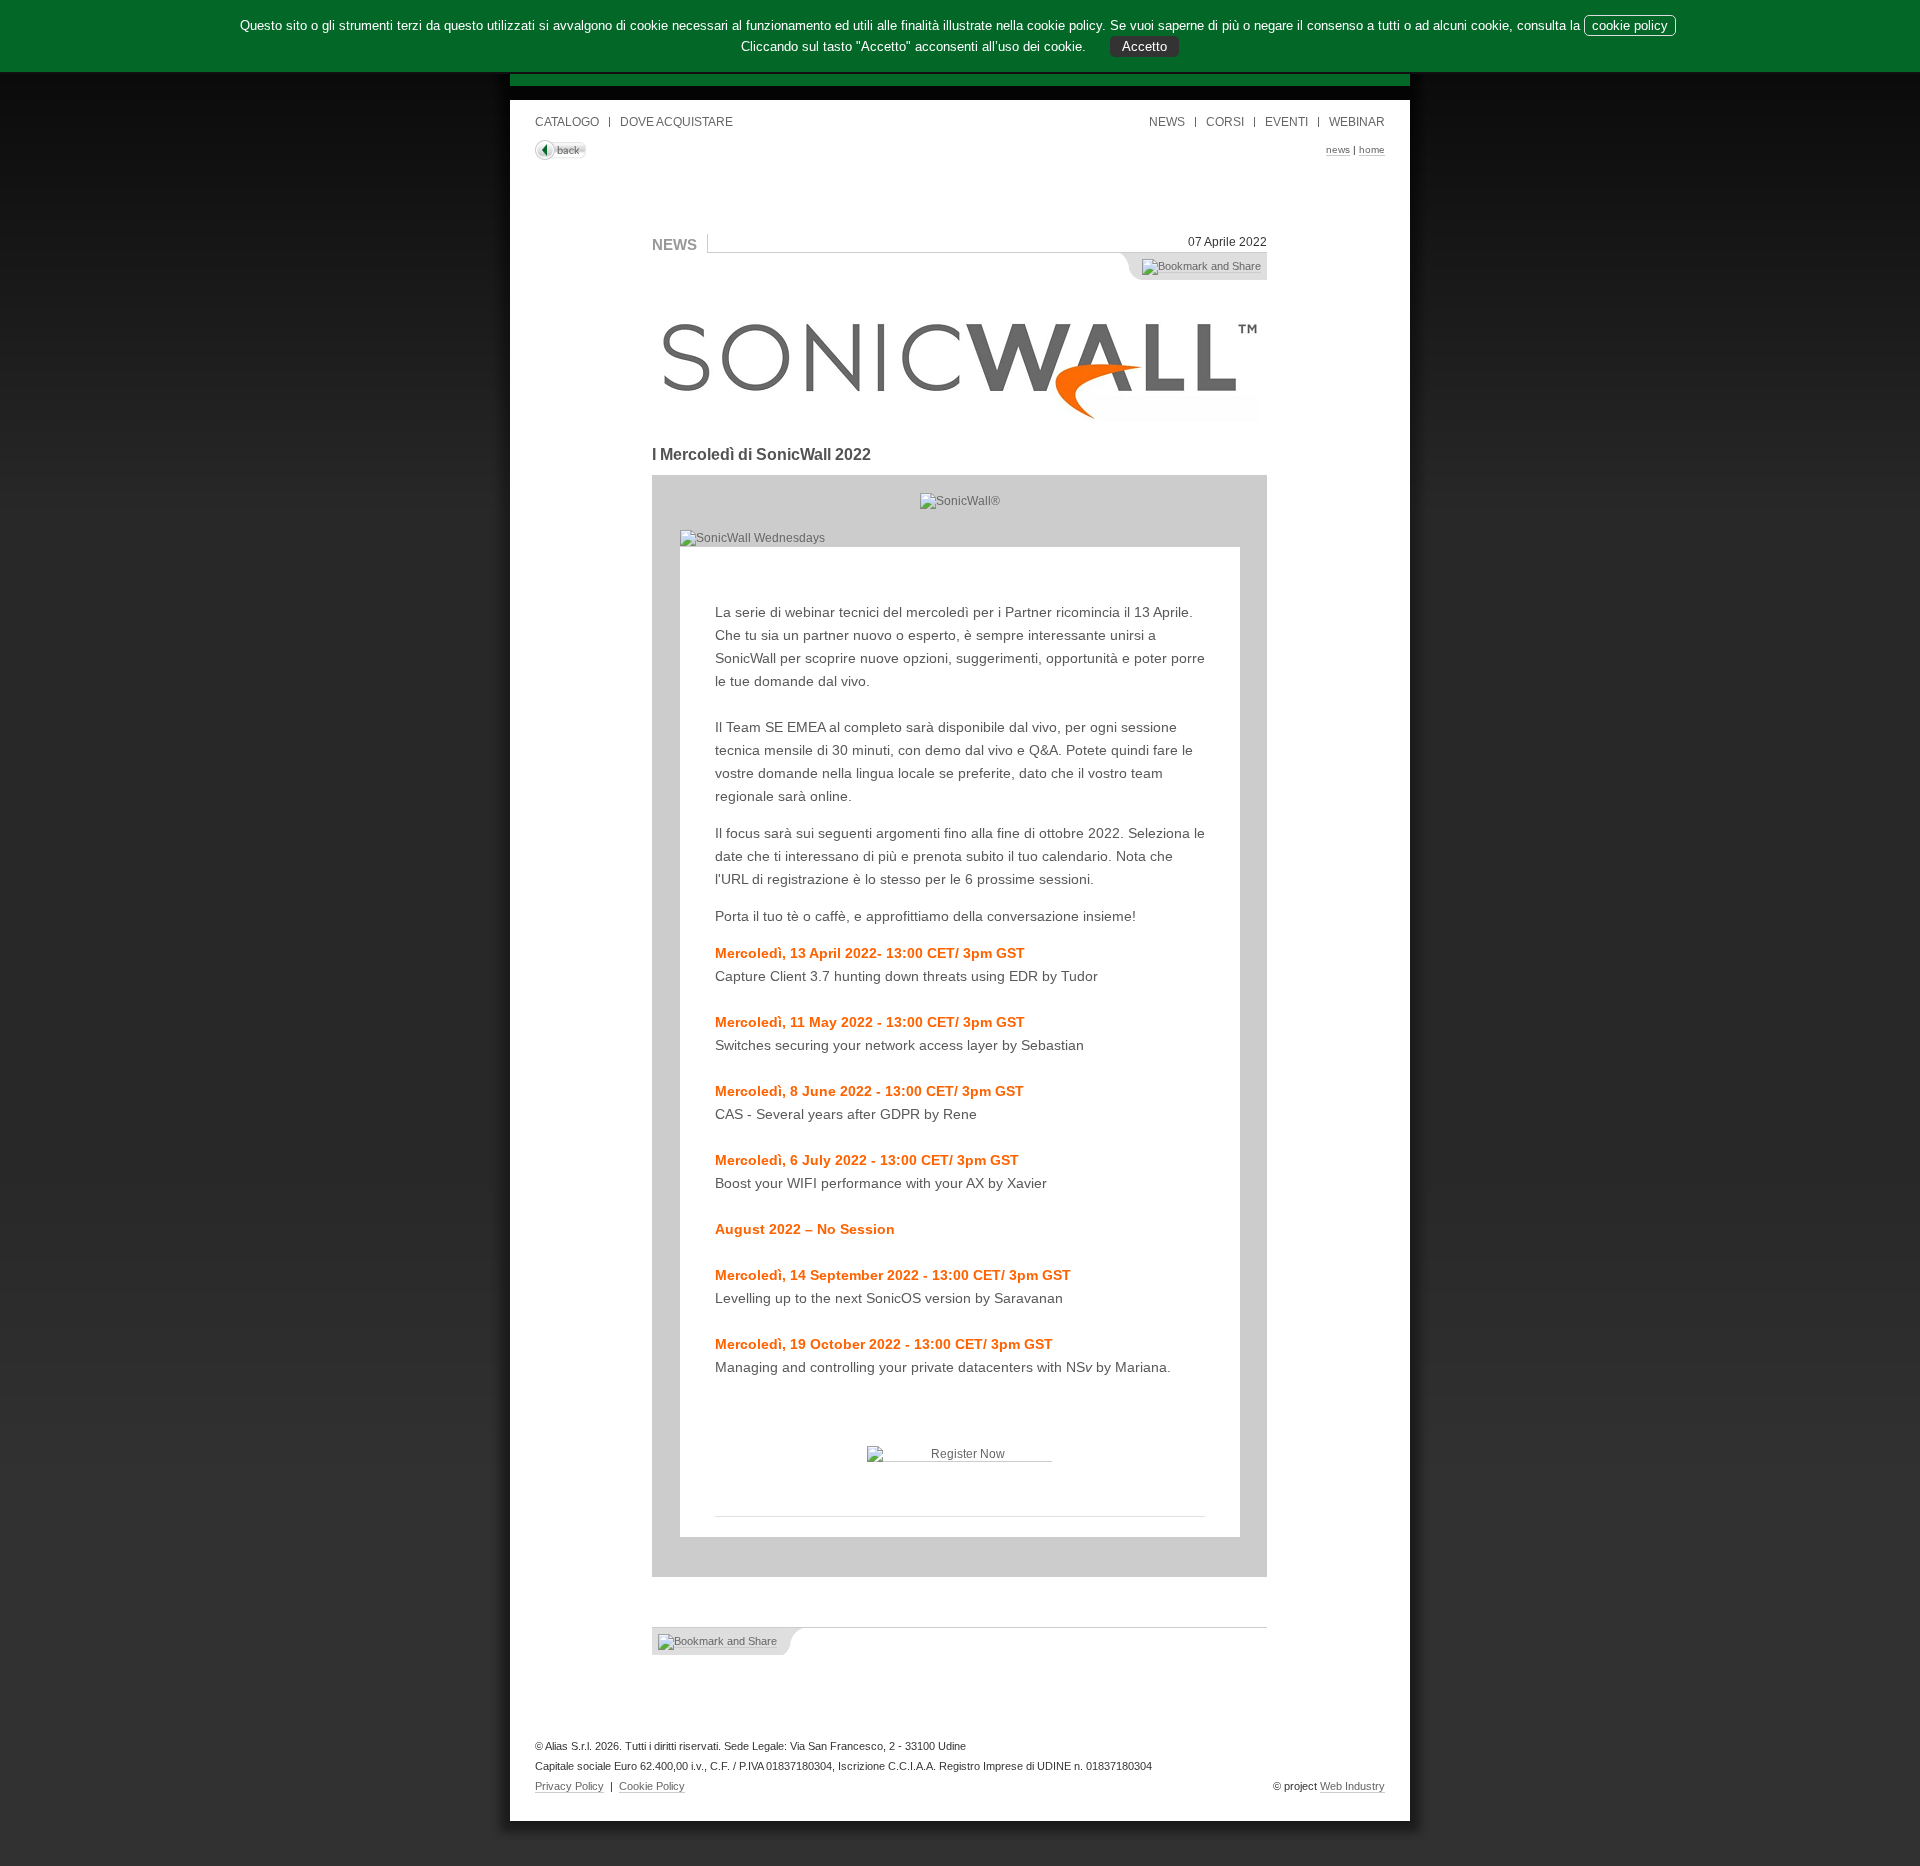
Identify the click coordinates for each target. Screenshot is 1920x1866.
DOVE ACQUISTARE (676, 122)
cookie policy (1630, 25)
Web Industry (1352, 1786)
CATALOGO (567, 122)
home (1372, 149)
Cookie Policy (652, 1786)
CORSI (1225, 122)
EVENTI (1286, 122)
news (1338, 149)
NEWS (1167, 122)
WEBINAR (1357, 122)
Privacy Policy (569, 1786)
